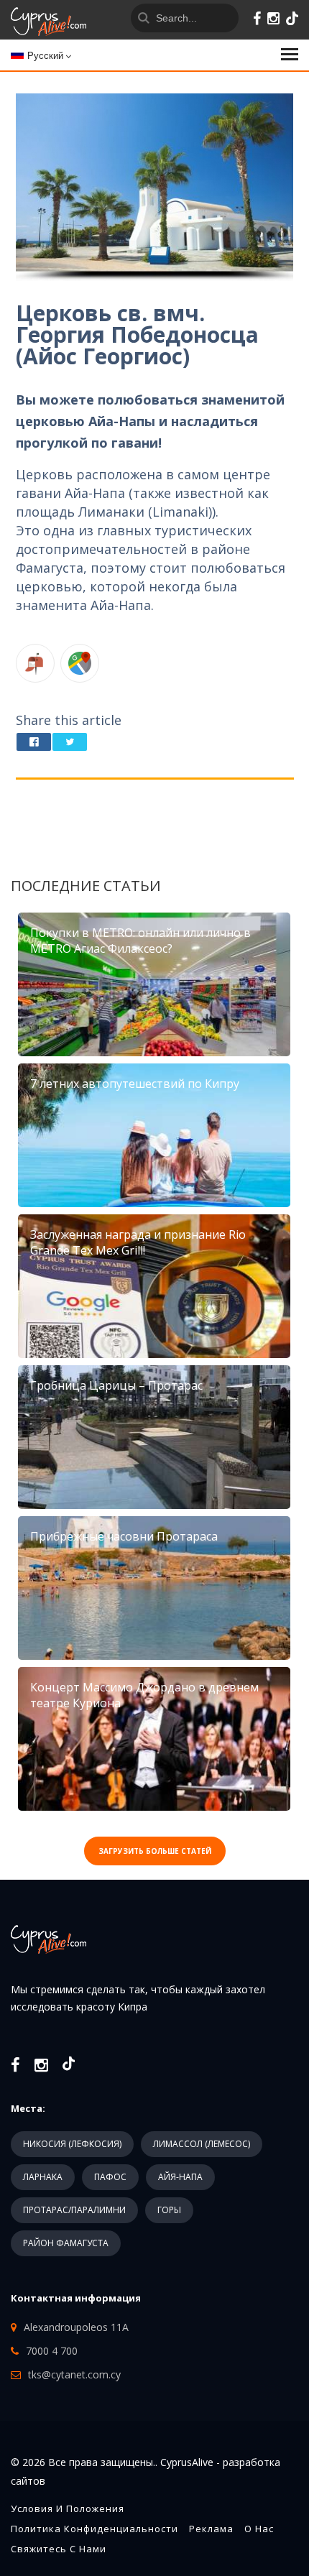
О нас (259, 2529)
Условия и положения (68, 2508)
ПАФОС (110, 2177)
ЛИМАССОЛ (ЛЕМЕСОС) (202, 2144)
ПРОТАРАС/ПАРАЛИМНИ (74, 2210)
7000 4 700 (52, 2351)
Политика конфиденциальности (94, 2529)
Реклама (211, 2529)
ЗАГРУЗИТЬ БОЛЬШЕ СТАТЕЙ (155, 1851)
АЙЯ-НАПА (180, 2177)
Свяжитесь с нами (59, 2549)
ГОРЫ (169, 2210)
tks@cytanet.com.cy (74, 2374)
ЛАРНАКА (43, 2177)
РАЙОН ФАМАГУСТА (66, 2243)
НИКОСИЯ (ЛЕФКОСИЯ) (72, 2144)
